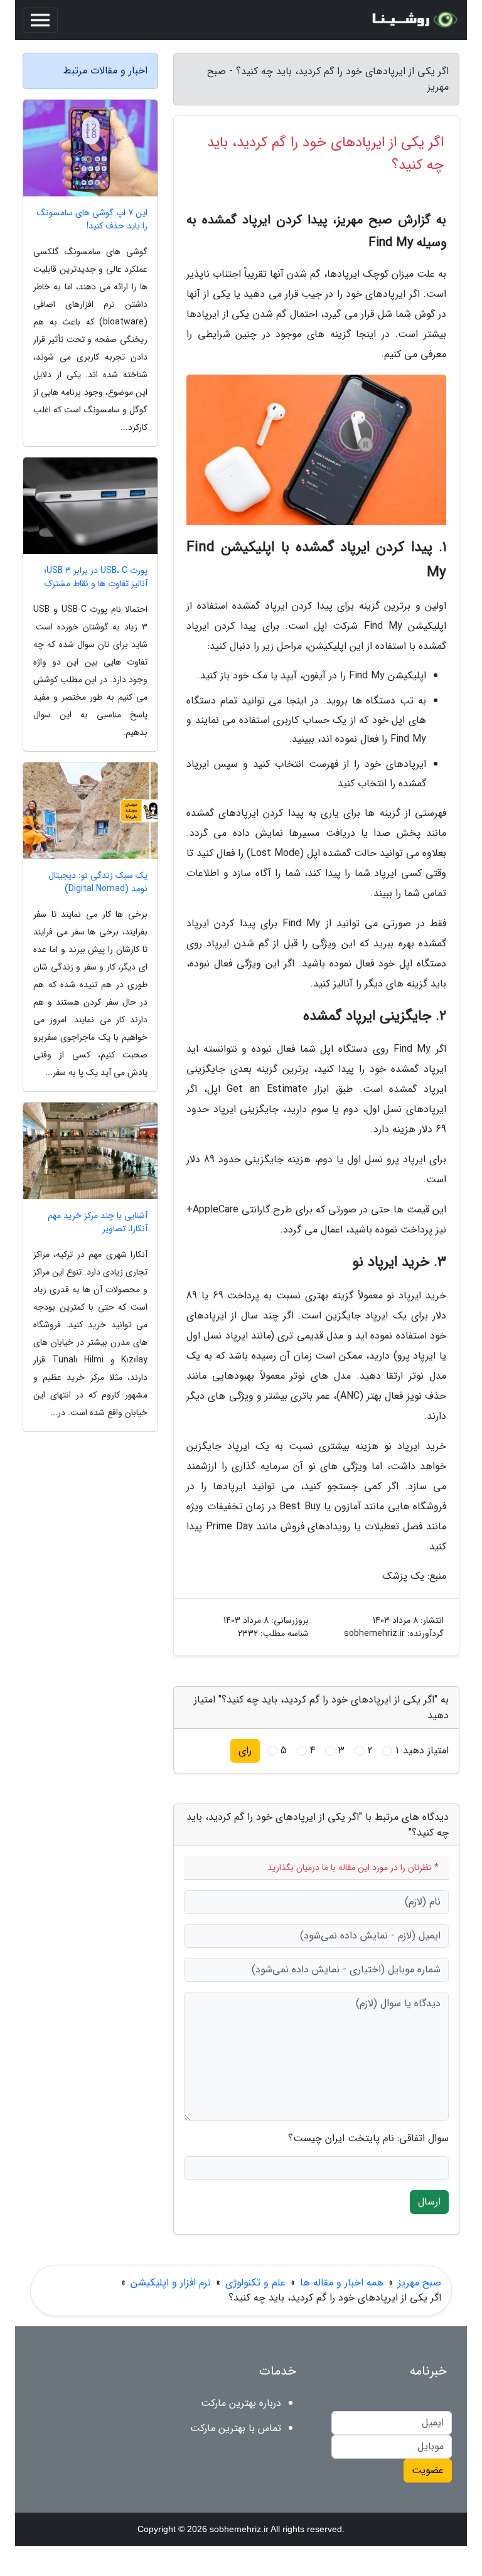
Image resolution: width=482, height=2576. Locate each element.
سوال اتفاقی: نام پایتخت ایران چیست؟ (368, 2139)
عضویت (428, 2470)
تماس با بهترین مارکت (236, 2428)
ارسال (429, 2202)
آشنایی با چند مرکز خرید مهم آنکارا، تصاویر (98, 1222)
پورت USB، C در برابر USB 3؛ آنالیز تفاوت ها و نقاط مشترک (96, 577)
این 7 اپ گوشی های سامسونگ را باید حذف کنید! (92, 220)
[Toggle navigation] (40, 20)
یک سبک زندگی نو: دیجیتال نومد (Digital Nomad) (98, 882)
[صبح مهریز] (413, 20)
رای (245, 1750)
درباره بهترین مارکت (241, 2403)
